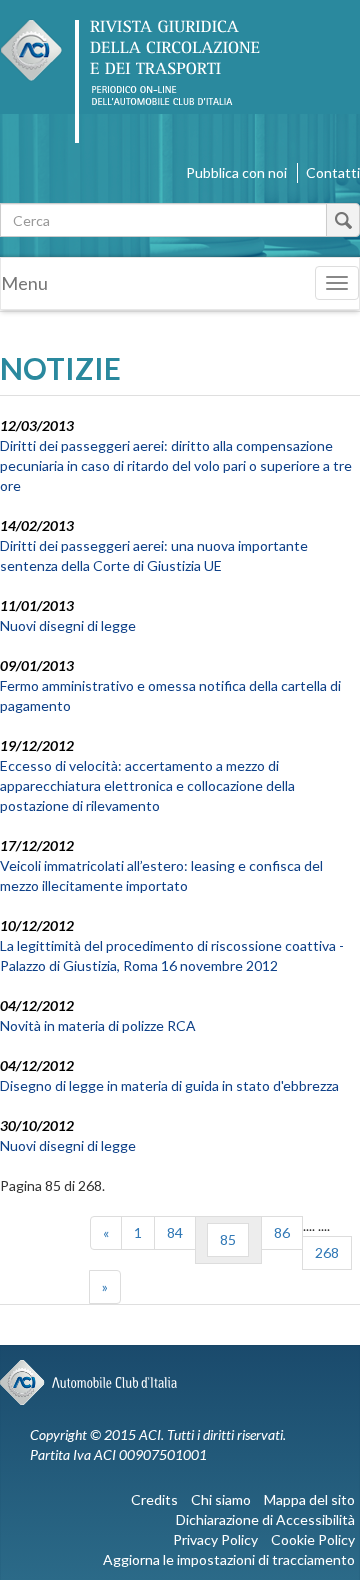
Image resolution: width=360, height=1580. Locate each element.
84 (175, 1232)
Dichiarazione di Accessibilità (265, 1519)
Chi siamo (221, 1499)
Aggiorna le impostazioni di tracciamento (229, 1559)
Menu (24, 283)
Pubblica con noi (236, 172)
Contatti (333, 172)
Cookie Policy (313, 1539)
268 (327, 1252)
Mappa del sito (309, 1499)
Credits (154, 1499)
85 (228, 1239)
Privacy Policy (215, 1539)
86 (282, 1232)
